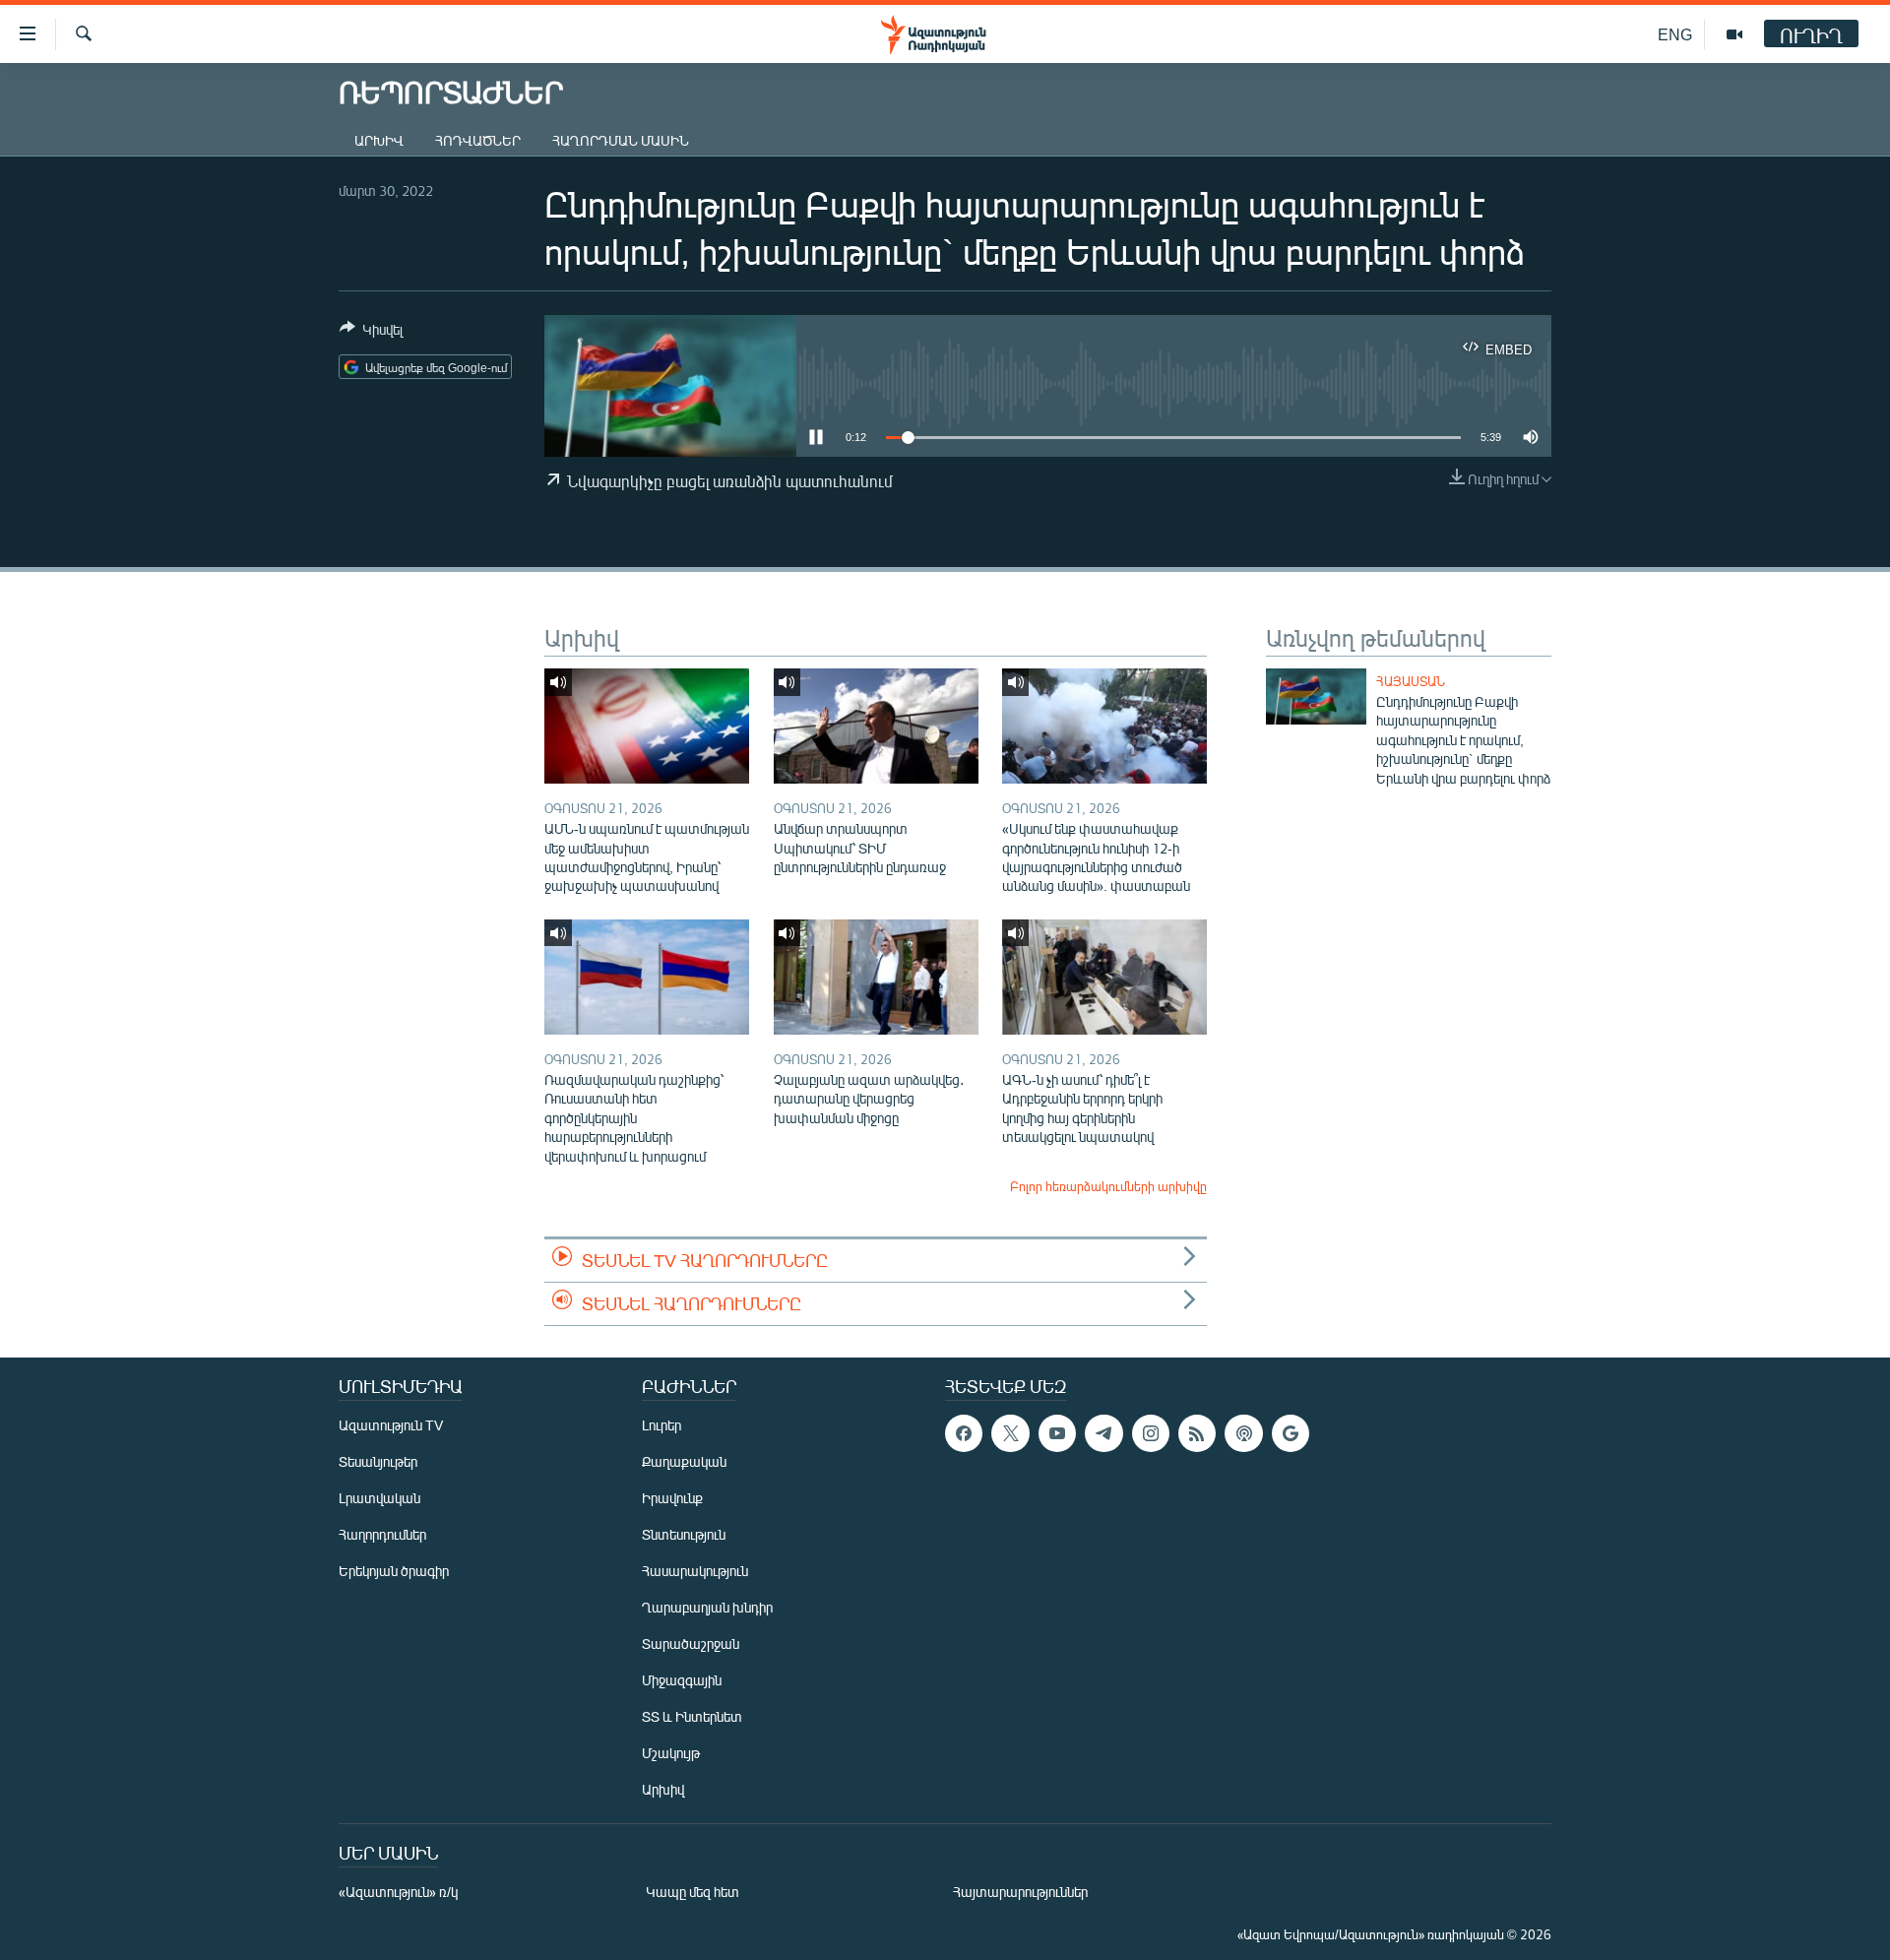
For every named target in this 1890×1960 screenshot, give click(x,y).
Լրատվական (379, 1498)
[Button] (371, 333)
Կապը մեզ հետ (693, 1892)
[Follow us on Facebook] (964, 1433)
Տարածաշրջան (691, 1644)
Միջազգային (682, 1680)
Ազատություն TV (391, 1425)
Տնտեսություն (684, 1534)
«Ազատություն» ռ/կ (398, 1892)
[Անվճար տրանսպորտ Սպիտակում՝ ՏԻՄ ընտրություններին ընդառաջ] (876, 726)
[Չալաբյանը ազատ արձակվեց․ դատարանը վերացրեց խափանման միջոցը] (876, 977)
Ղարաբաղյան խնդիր (707, 1607)
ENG (1675, 34)
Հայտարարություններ (1020, 1892)
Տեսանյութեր (378, 1461)
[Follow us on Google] (1291, 1433)
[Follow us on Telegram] (1103, 1433)
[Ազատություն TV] (1734, 34)
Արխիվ (379, 140)
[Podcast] (1243, 1433)
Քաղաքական (684, 1461)
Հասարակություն (695, 1571)
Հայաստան (1411, 681)
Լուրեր (661, 1425)
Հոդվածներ (478, 140)
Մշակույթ (671, 1753)
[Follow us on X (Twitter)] (1010, 1433)
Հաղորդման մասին (621, 140)
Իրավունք (672, 1498)
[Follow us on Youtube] (1057, 1433)
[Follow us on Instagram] (1151, 1433)
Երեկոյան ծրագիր (394, 1571)
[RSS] (1197, 1433)
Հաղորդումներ (382, 1534)
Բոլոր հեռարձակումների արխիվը (1108, 1186)
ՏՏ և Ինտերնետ (692, 1716)
